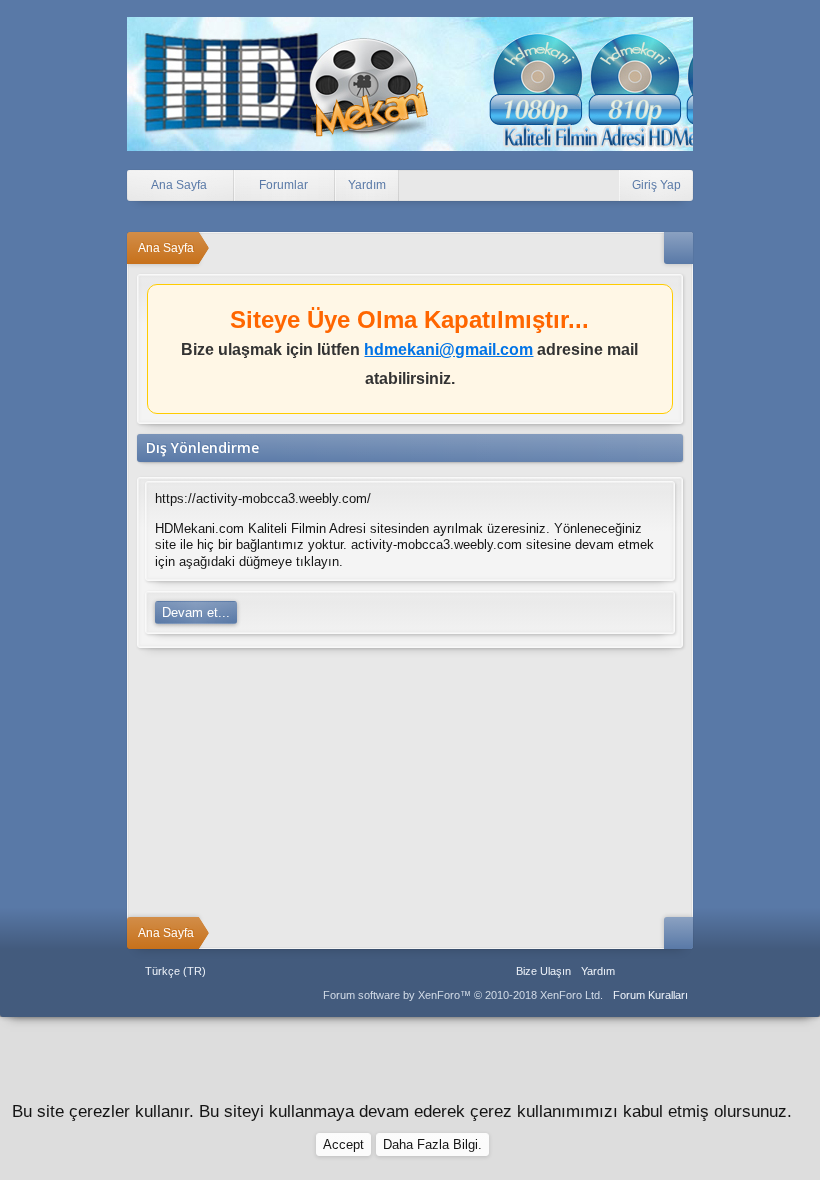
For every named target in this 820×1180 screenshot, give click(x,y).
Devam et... (196, 612)
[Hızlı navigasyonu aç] (678, 248)
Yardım (367, 185)
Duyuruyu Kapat (660, 303)
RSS (681, 971)
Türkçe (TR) (175, 971)
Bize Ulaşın (543, 971)
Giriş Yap (656, 185)
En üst (657, 971)
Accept (343, 1144)
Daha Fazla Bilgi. (432, 1144)
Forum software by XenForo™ (463, 995)
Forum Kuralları (650, 995)
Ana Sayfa (632, 971)
